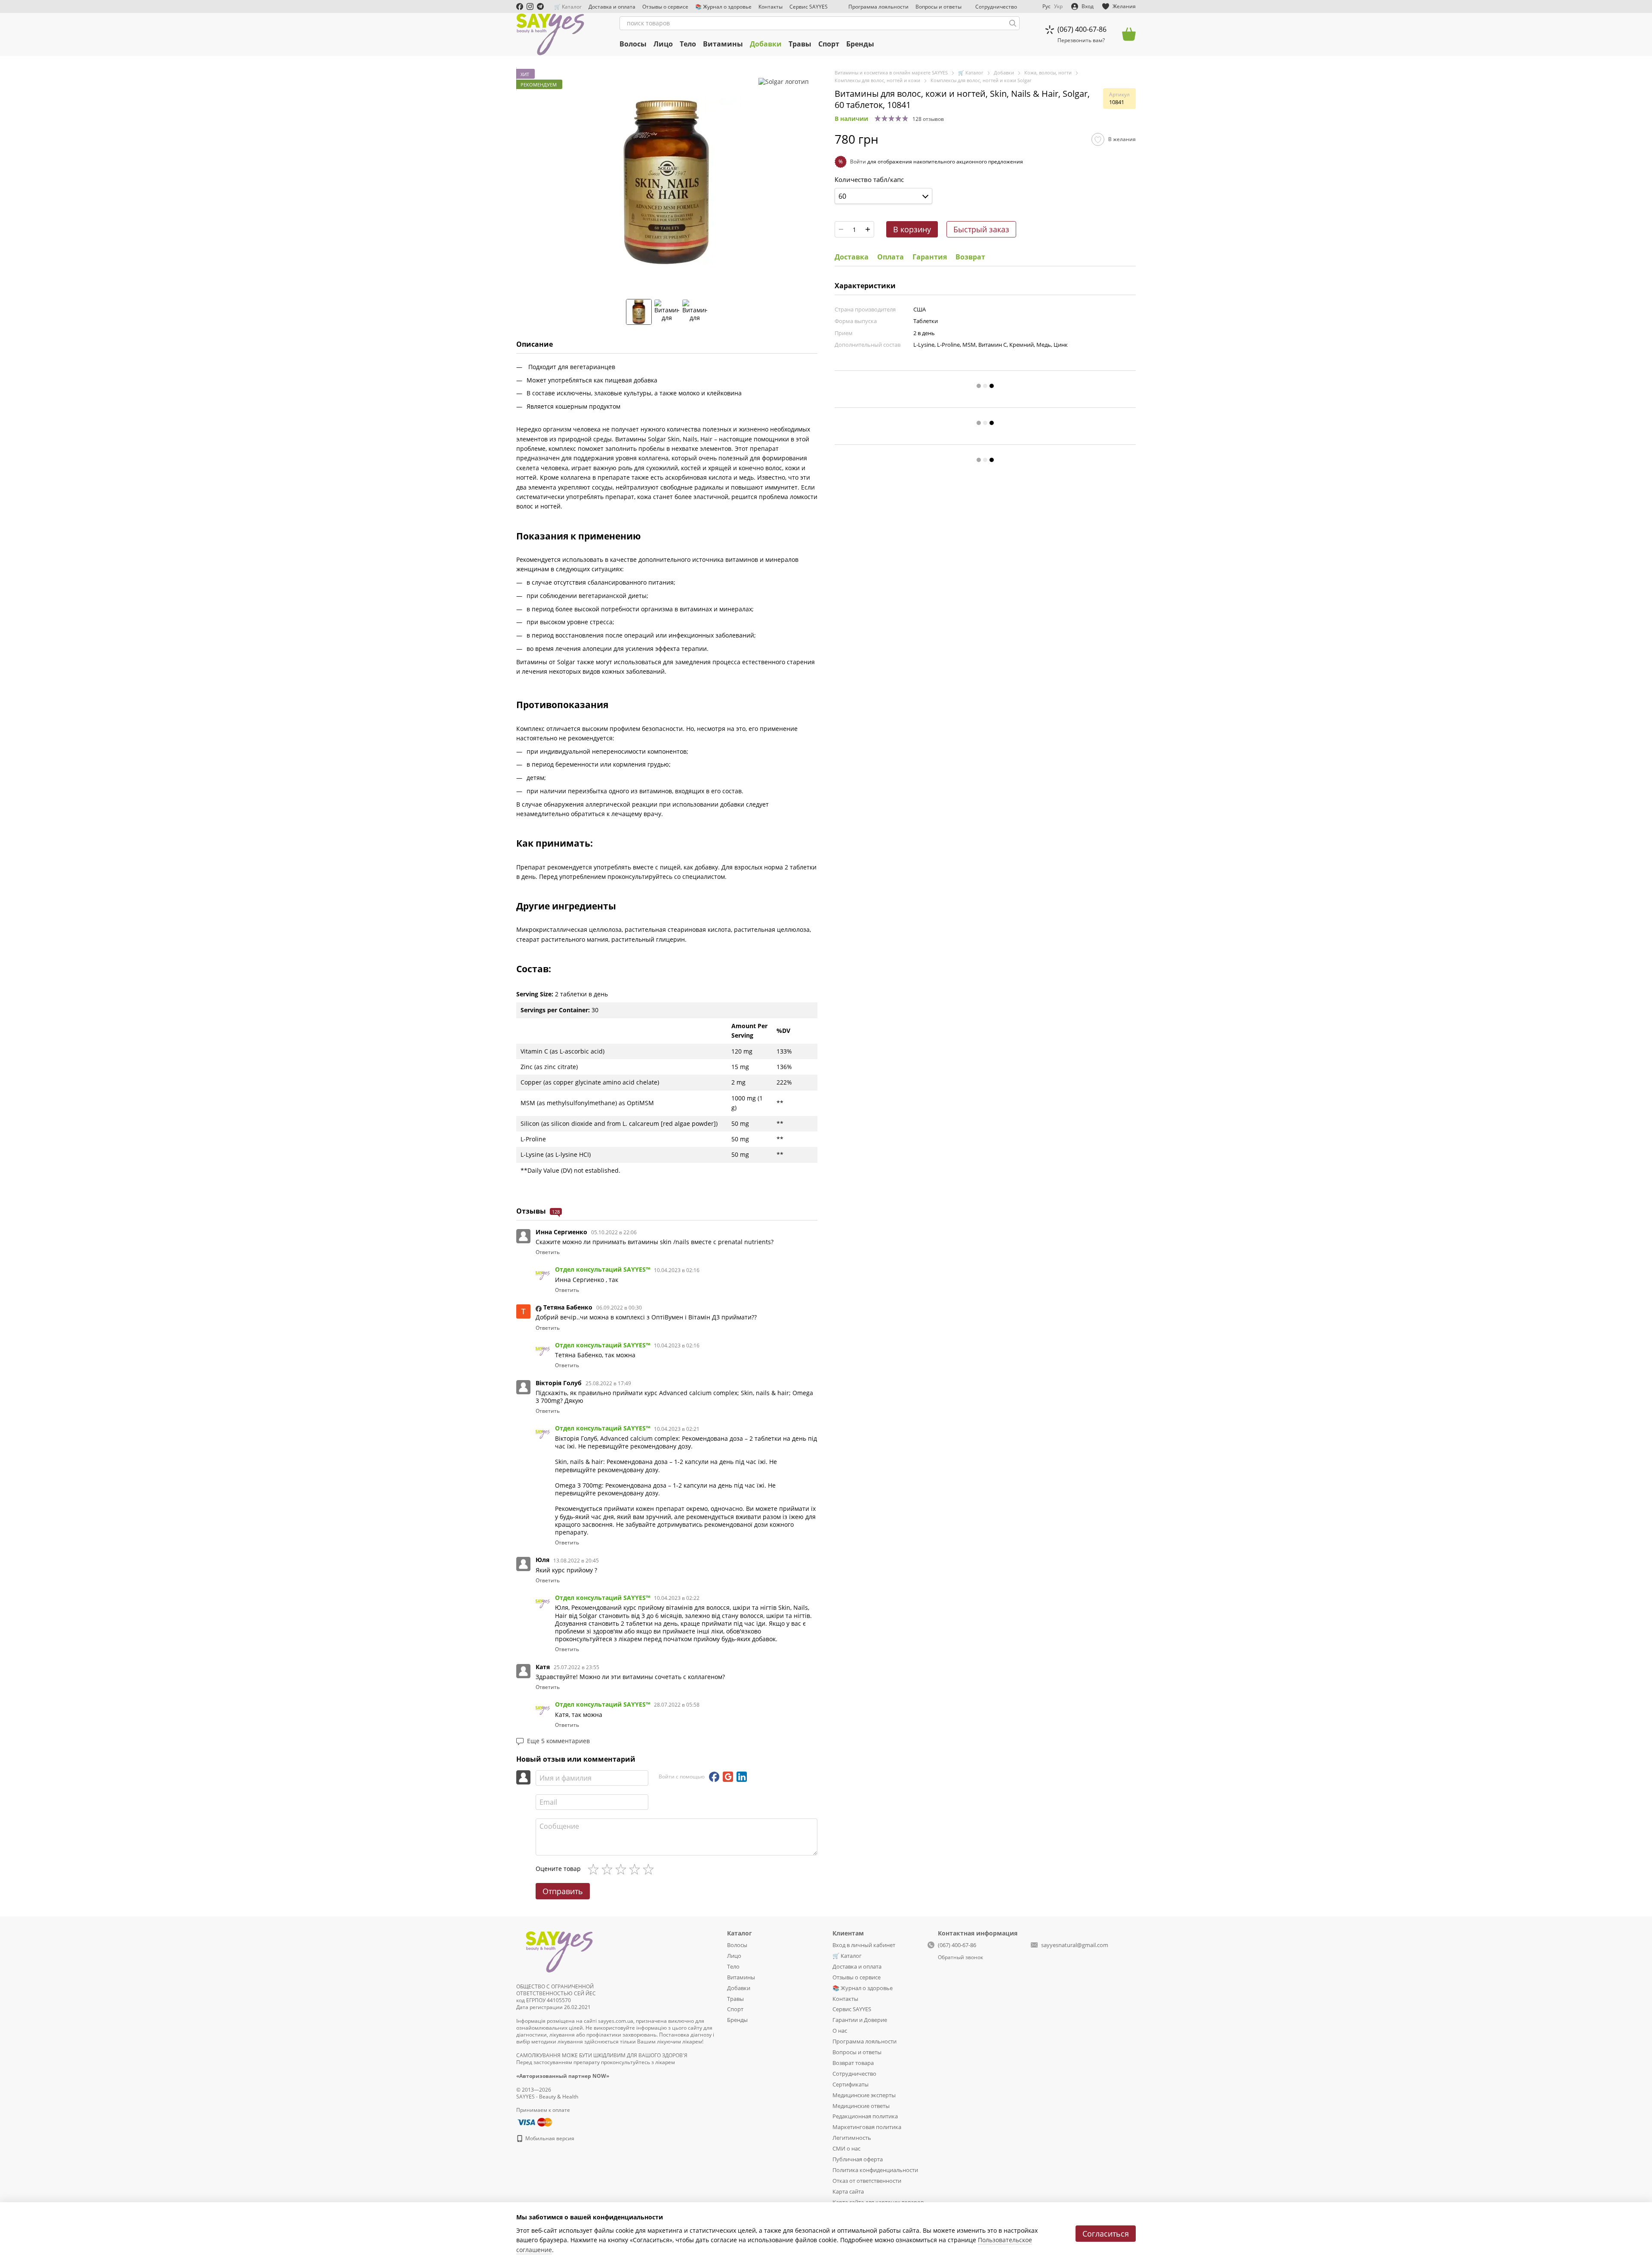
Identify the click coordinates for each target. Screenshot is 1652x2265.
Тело (688, 44)
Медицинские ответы (861, 2106)
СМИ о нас (846, 2148)
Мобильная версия (549, 2138)
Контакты (771, 7)
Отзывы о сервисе (665, 7)
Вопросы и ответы (938, 7)
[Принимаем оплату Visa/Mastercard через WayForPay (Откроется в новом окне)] (534, 2122)
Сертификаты (851, 2084)
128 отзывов (928, 119)
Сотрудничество (996, 7)
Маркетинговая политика (867, 2127)
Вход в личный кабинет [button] (864, 1945)
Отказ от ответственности (867, 2181)
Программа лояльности (878, 7)
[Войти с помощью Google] (728, 1777)
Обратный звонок (960, 1957)
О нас (840, 2031)
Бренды (860, 44)
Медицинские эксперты (864, 2095)
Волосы (633, 44)
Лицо (663, 44)
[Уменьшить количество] (841, 229)
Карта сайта (848, 2191)
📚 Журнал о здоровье (723, 7)
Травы (800, 44)
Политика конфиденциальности (875, 2170)
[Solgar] (784, 82)
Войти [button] (858, 162)
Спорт (829, 44)
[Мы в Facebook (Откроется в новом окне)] (520, 6)
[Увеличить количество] (868, 229)
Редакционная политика (865, 2116)
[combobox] (883, 196)
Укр (1058, 6)
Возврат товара (853, 2063)
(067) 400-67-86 (1082, 29)
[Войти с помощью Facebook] (714, 1777)
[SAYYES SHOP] (559, 1950)
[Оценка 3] (623, 1869)
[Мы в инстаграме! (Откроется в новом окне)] (530, 6)
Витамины (723, 44)
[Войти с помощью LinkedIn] (742, 1777)
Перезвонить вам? (1081, 40)
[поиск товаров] (1013, 23)
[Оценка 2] (609, 1869)
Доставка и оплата (612, 7)
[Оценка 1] (595, 1869)
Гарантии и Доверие (860, 2020)
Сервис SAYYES (809, 7)
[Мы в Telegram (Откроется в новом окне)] (540, 6)
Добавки (766, 44)
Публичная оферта (858, 2159)
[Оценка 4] (636, 1869)
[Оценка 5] (650, 1869)
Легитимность (852, 2138)
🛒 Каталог (568, 7)
